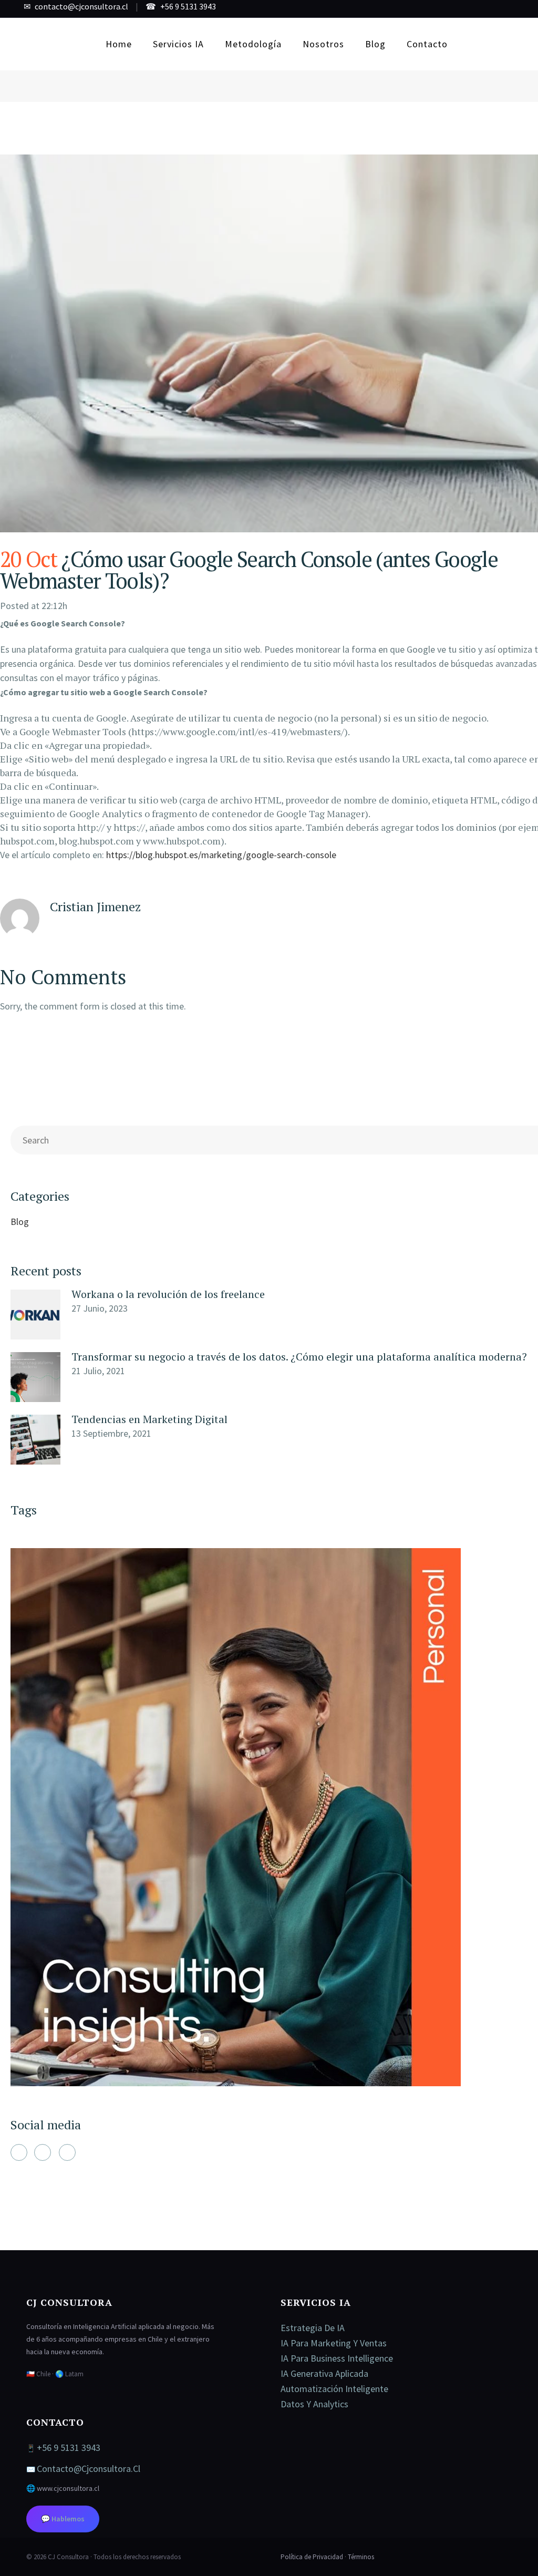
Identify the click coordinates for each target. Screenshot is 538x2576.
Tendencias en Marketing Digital (149, 1419)
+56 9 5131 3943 (188, 6)
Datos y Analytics (314, 2404)
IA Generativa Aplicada (324, 2373)
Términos (361, 2557)
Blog (20, 1222)
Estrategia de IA (313, 2328)
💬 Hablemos (63, 2519)
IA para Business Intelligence (337, 2358)
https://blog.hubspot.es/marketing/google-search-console (221, 855)
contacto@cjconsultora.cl (81, 6)
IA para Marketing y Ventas (334, 2343)
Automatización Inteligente (334, 2389)
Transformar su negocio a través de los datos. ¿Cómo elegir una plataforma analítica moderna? (299, 1357)
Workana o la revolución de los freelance (168, 1294)
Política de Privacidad (312, 2557)
